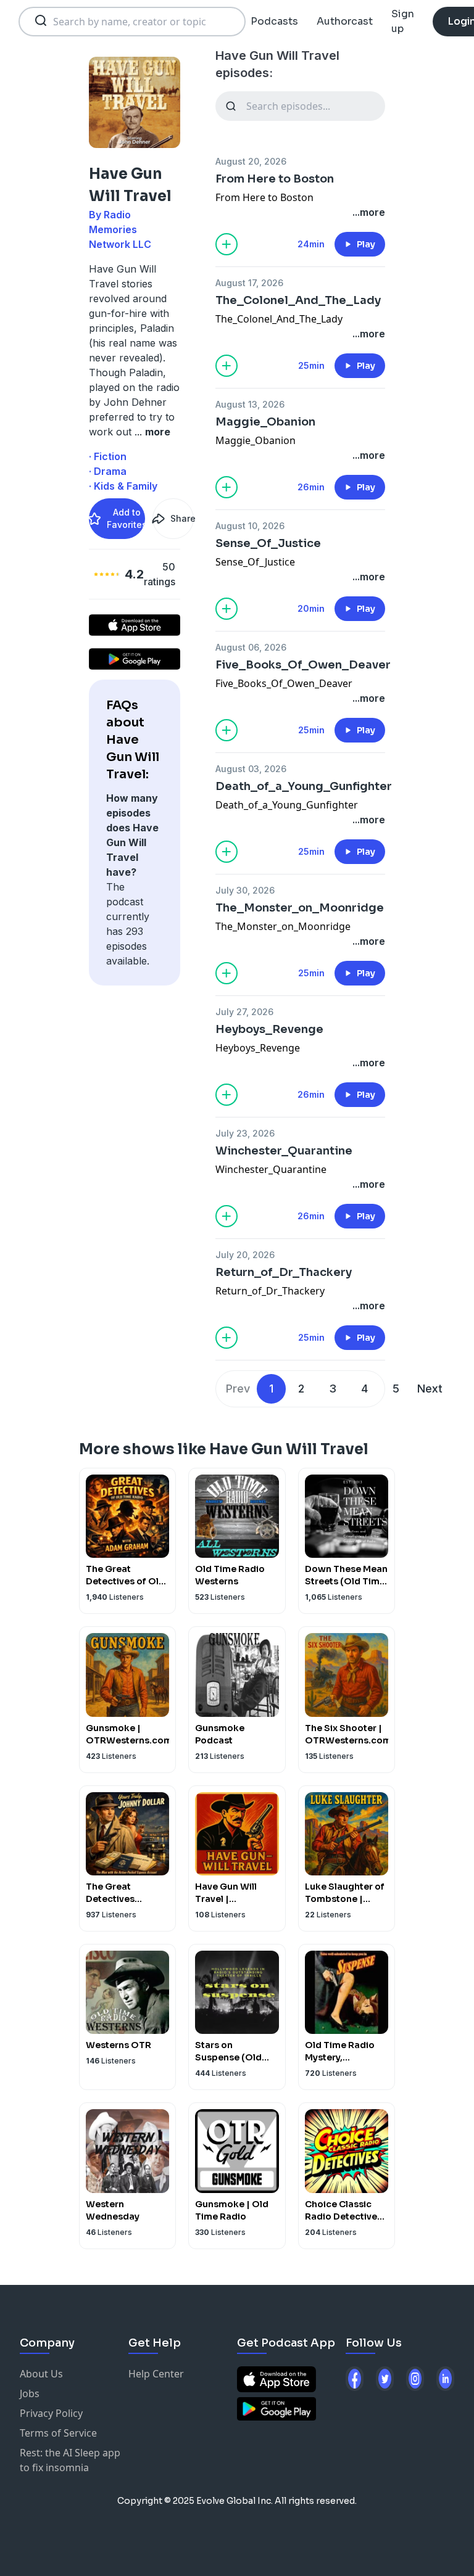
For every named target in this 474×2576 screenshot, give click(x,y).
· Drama (108, 471)
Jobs (30, 2393)
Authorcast (345, 21)
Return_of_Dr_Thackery (284, 1272)
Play (366, 244)
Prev (238, 1389)
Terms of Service (58, 2433)
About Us (41, 2374)
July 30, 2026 (245, 890)
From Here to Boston (275, 179)
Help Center (156, 2374)
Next (430, 1389)
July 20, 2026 (245, 1255)
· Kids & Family (123, 486)
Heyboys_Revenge (269, 1029)
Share (182, 518)
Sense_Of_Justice (268, 543)
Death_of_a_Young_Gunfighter (300, 786)
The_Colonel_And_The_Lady (298, 300)
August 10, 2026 (250, 526)
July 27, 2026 (244, 1012)
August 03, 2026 (251, 769)
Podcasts (274, 21)
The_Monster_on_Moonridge (300, 908)
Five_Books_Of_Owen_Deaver (300, 665)
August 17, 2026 (249, 283)
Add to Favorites (126, 518)
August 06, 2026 (251, 647)
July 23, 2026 (245, 1133)
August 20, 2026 (251, 161)
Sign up (403, 21)
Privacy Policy (51, 2413)
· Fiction (108, 456)
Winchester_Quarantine (284, 1151)
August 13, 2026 (250, 404)
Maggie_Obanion (265, 422)
